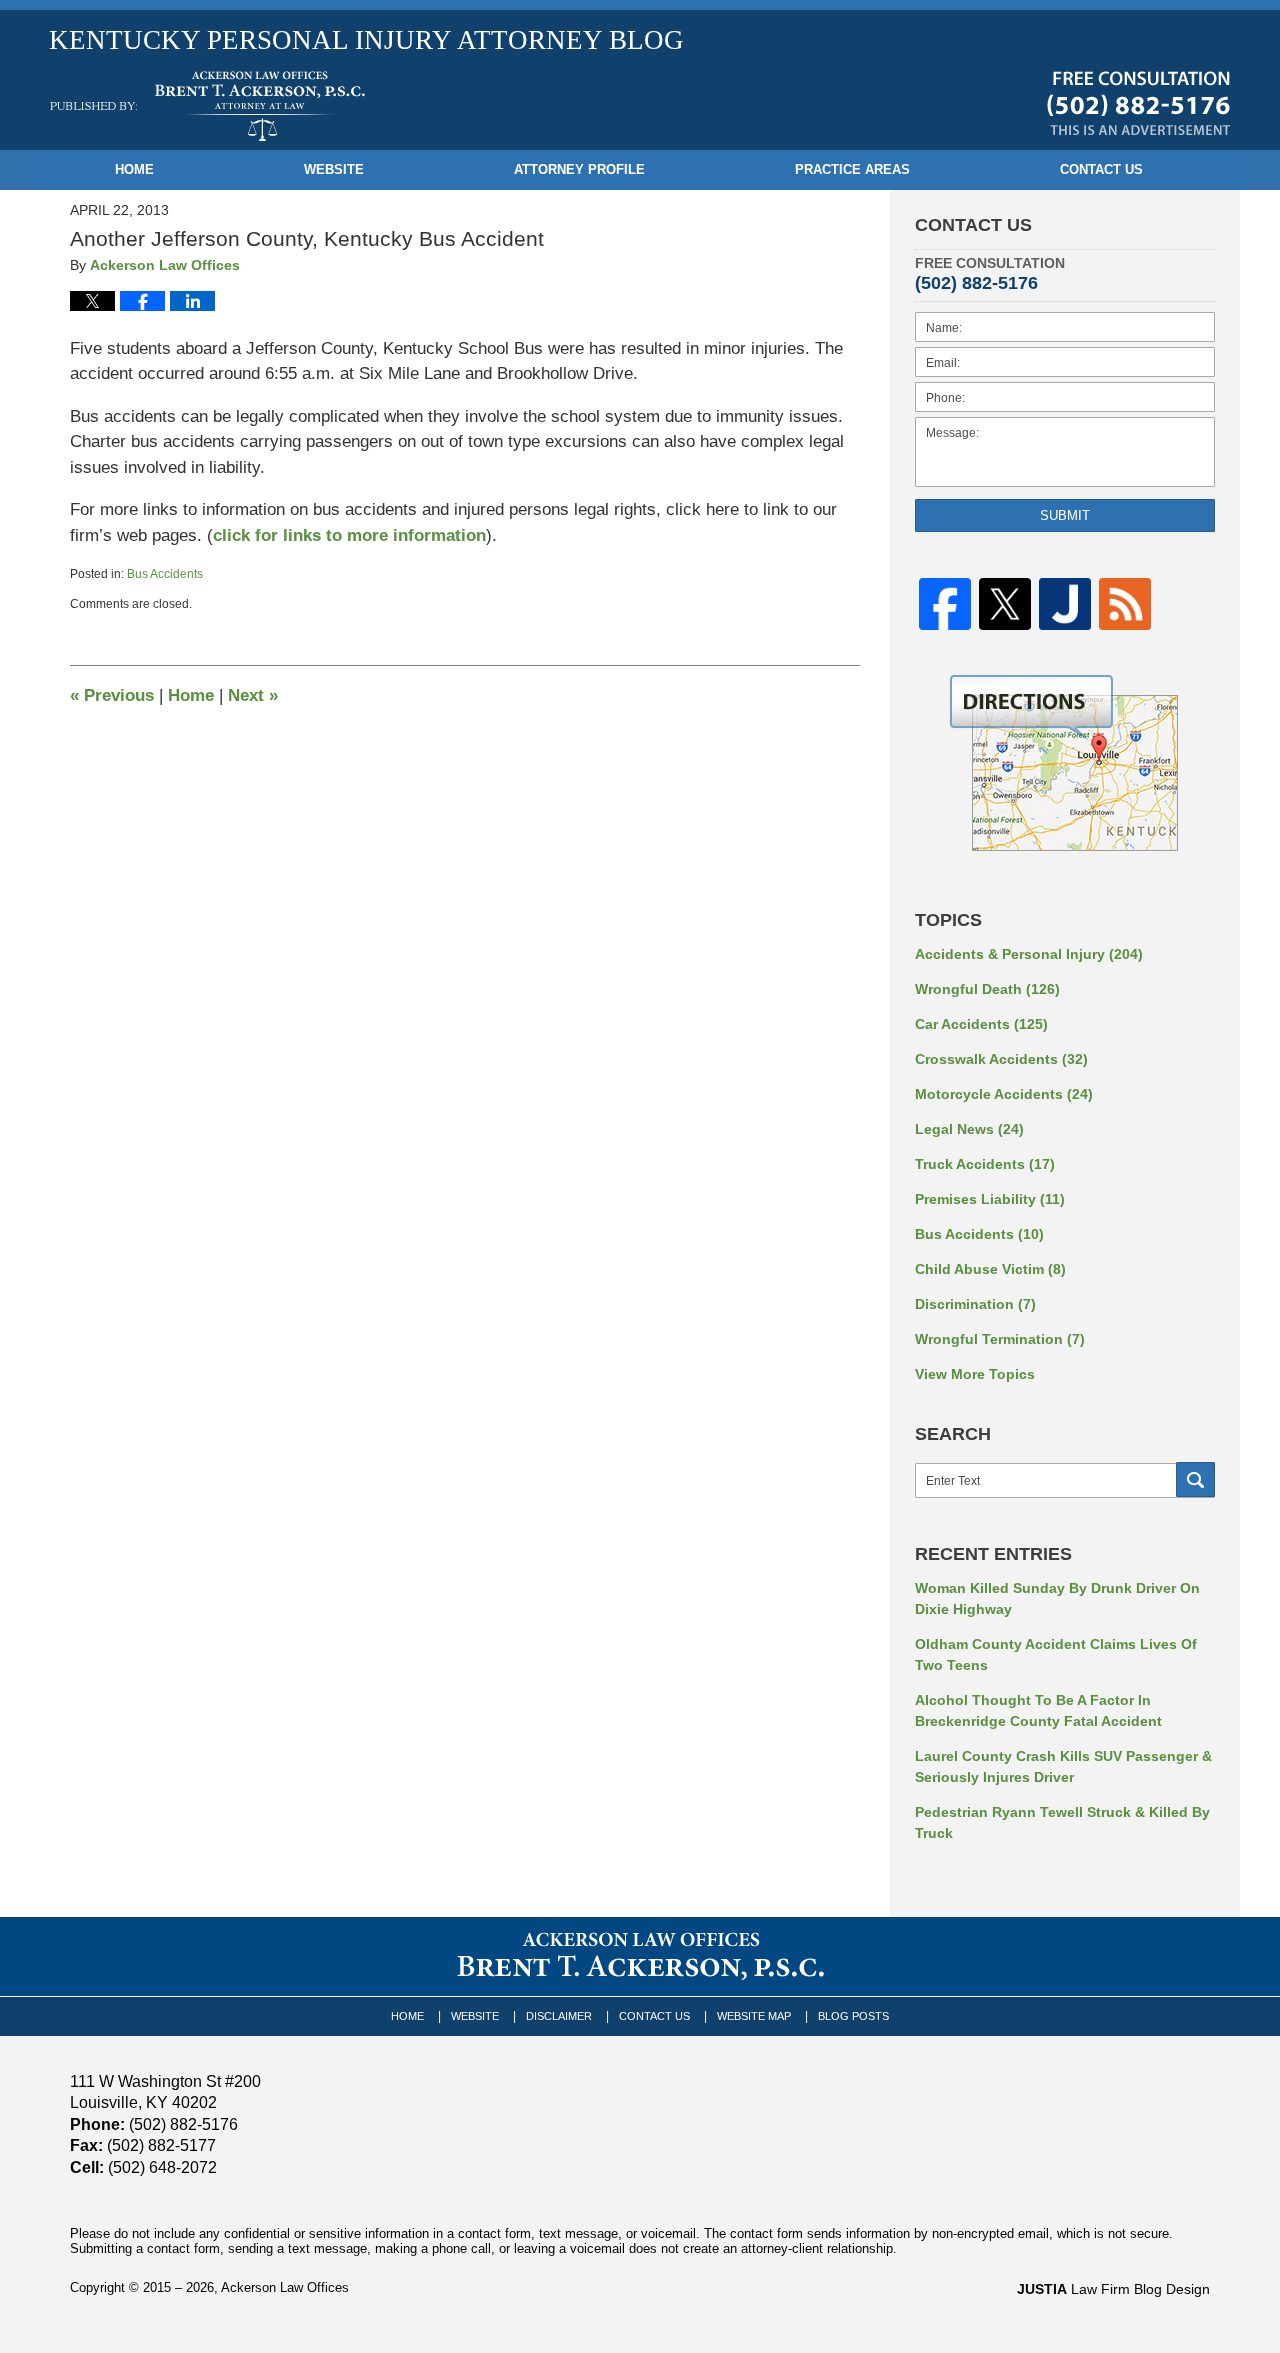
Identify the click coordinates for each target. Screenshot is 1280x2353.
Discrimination (975, 1304)
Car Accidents (981, 1024)
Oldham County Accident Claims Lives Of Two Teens (1056, 1654)
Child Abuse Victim (990, 1269)
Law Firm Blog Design (1113, 2289)
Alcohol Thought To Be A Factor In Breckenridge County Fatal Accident (1038, 1710)
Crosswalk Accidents (1001, 1059)
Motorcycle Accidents (1004, 1094)
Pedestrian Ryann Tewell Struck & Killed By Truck (1062, 1822)
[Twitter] (1005, 604)
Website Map (754, 2016)
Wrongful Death (987, 989)
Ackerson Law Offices (285, 2287)
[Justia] (1065, 604)
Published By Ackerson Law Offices (1138, 103)
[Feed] (1125, 604)
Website (334, 169)
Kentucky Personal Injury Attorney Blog (207, 106)
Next (253, 695)
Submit (1065, 515)
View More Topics (975, 1374)
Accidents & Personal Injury (1029, 954)
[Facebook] (945, 604)
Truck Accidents (985, 1164)
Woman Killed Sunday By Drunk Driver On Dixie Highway (1057, 1598)
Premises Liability (990, 1199)
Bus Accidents (165, 574)
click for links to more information (349, 535)
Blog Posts (853, 2016)
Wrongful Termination (1000, 1339)
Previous (112, 695)
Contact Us (1101, 169)
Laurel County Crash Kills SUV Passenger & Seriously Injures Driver (1063, 1766)
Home (134, 169)
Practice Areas (852, 169)
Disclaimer (559, 2016)
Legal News (969, 1129)
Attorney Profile (579, 169)
